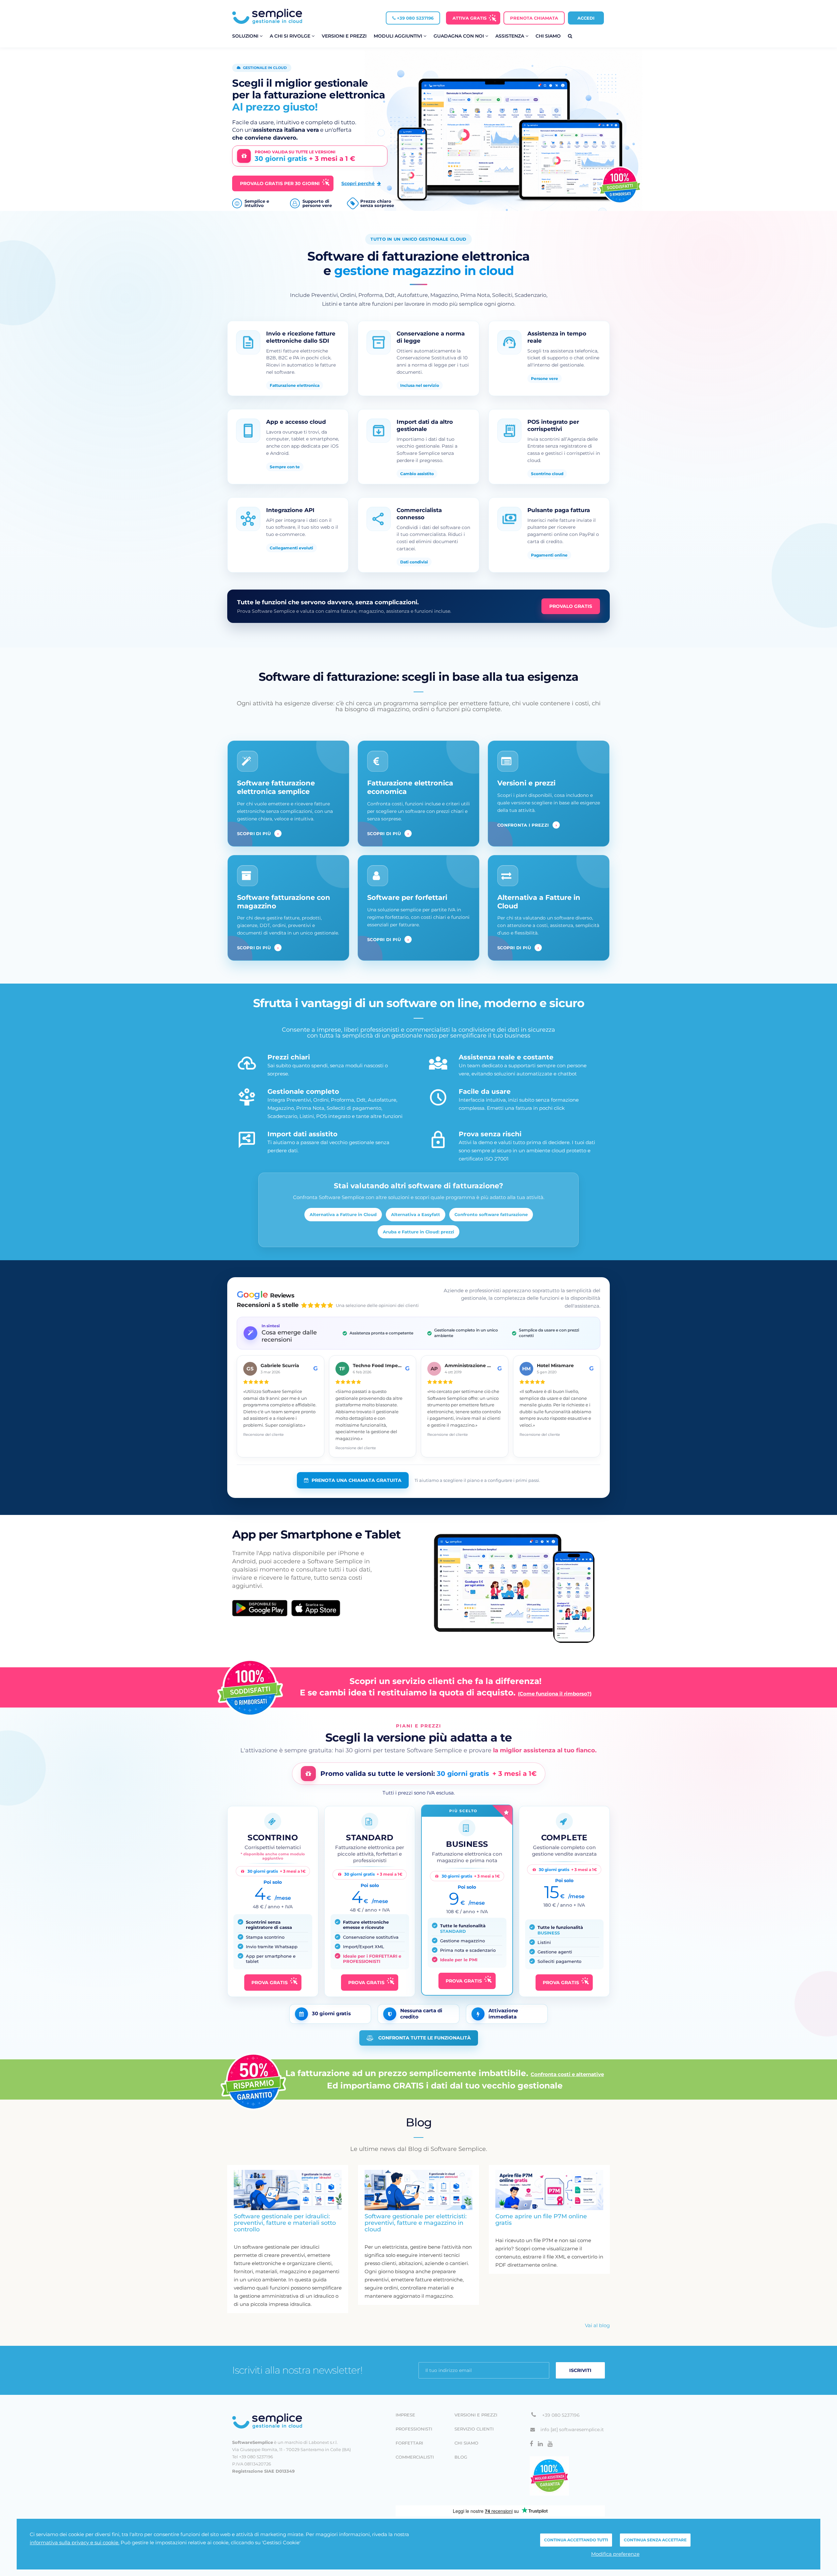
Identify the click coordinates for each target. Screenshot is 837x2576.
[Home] (267, 16)
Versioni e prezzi (526, 783)
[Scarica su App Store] (316, 1608)
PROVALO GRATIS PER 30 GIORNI (280, 183)
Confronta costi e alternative (567, 2074)
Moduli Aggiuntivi (399, 36)
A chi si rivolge (291, 36)
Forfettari (409, 2443)
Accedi (586, 18)
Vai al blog (597, 2325)
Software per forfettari (407, 897)
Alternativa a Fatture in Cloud (343, 1214)
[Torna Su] (291, 2421)
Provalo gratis (571, 606)
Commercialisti (415, 2457)
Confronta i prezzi (527, 825)
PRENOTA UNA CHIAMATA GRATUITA (357, 1480)
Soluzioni (246, 36)
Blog (461, 2457)
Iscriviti (580, 2370)
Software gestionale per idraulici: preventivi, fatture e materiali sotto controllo (285, 2223)
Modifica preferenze (615, 2554)
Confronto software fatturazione (491, 1214)
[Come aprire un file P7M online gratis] (549, 2190)
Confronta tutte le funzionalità (425, 2038)
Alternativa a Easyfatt (416, 1214)
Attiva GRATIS (470, 18)
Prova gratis (270, 1983)
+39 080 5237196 (415, 18)
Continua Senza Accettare (655, 2540)
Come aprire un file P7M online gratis (541, 2220)
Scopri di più (258, 833)
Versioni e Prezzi (344, 36)
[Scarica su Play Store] (260, 1608)
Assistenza (510, 36)
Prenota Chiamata (534, 18)
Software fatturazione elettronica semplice (276, 787)
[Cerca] (570, 36)
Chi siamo (548, 36)
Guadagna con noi (459, 36)
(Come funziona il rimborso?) (555, 1694)
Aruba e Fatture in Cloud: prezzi (418, 1232)
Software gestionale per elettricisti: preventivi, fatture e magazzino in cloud (416, 2223)
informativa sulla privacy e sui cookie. (75, 2542)
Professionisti (414, 2429)
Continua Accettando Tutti (576, 2540)
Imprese (405, 2415)
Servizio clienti (474, 2429)
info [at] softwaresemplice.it (572, 2430)
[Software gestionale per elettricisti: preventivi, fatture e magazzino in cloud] (418, 2190)
